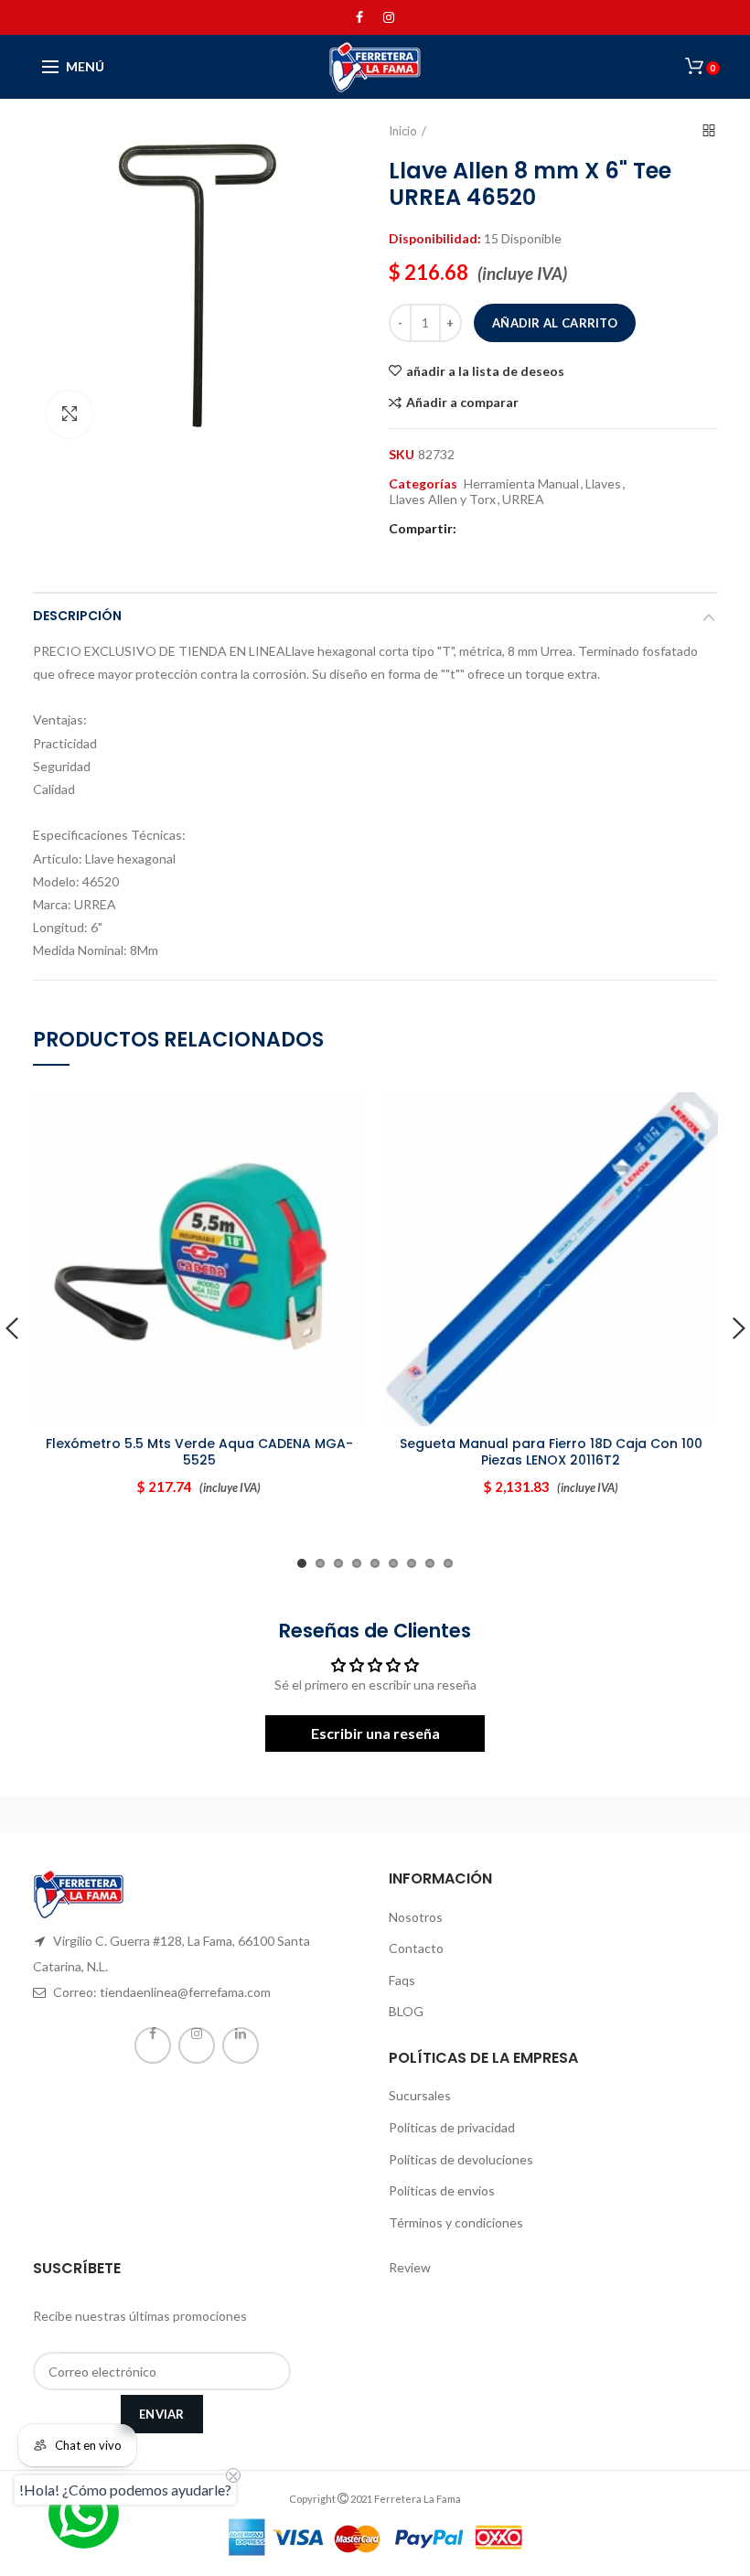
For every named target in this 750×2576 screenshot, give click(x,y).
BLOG (406, 2011)
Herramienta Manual (521, 484)
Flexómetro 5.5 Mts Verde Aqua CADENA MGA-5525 (199, 1452)
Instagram (389, 17)
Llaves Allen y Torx (443, 499)
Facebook (359, 17)
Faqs (402, 1980)
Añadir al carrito (555, 323)
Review (410, 2267)
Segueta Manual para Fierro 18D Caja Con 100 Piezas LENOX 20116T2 (551, 1452)
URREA (523, 499)
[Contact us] (84, 2513)
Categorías (423, 484)
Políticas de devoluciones (461, 2159)
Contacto (416, 1948)
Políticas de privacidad (452, 2127)
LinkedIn (241, 2045)
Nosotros (416, 1917)
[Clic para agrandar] (70, 414)
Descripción (77, 616)
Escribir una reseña (375, 1733)
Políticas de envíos (442, 2190)
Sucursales (420, 2095)
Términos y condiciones (456, 2222)
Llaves (603, 484)
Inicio (403, 131)
